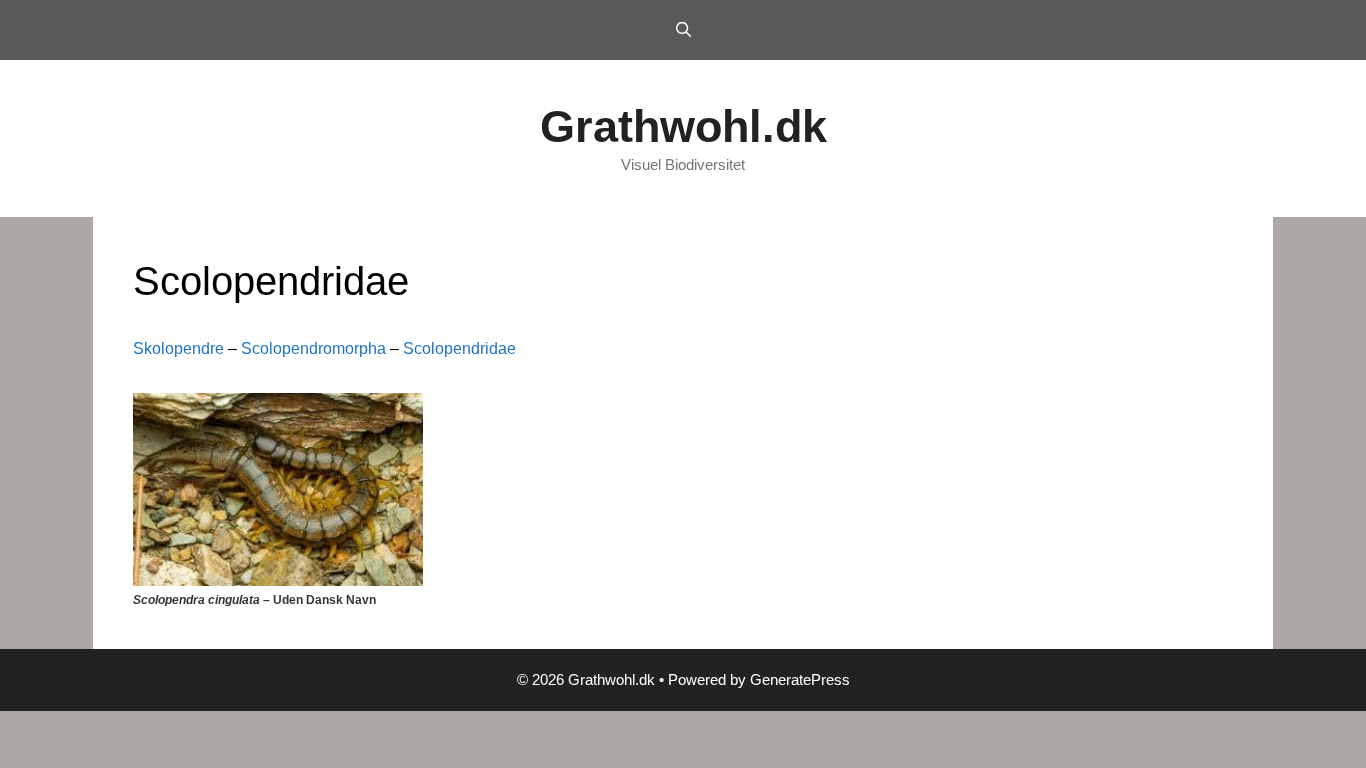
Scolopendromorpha (313, 348)
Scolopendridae (459, 348)
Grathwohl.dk (683, 126)
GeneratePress (800, 679)
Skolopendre (178, 348)
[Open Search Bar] (682, 30)
